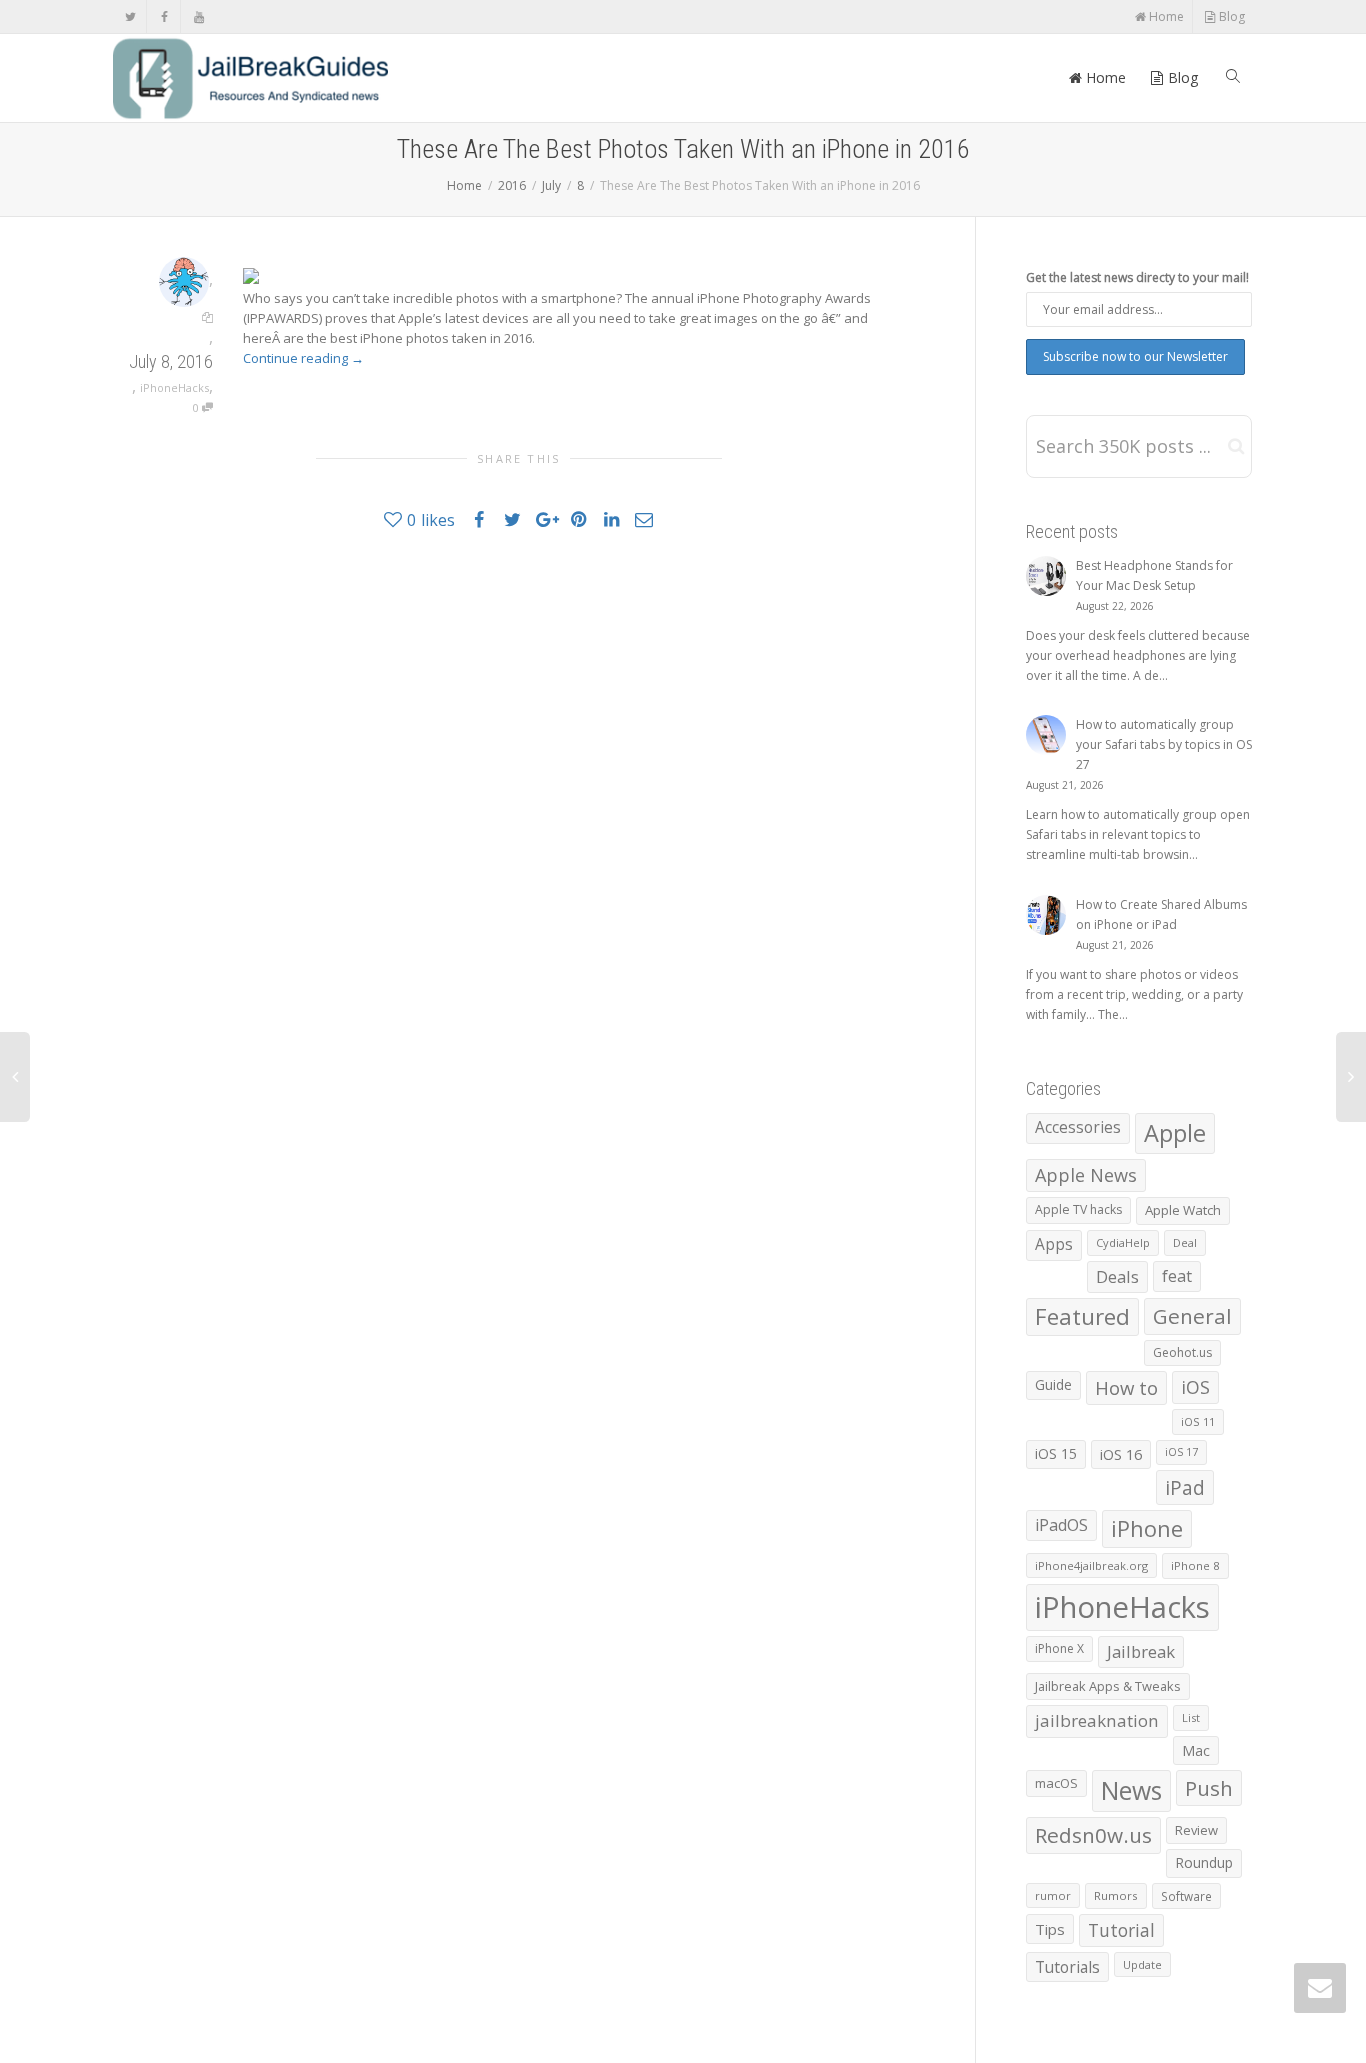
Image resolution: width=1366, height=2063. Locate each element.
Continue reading (303, 358)
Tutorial (1121, 1930)
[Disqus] (519, 831)
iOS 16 (1121, 1454)
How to (1126, 1387)
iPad (1185, 1487)
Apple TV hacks (1078, 1209)
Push (1209, 1788)
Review (1196, 1830)
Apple (1175, 1133)
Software (1186, 1896)
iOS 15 (1056, 1453)
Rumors (1116, 1895)
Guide (1053, 1384)
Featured (1082, 1316)
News (1131, 1790)
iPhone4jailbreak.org (1091, 1565)
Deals (1117, 1276)
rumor (1053, 1895)
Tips (1050, 1929)
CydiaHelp (1123, 1242)
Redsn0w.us (1093, 1835)
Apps (1054, 1244)
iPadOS (1061, 1525)
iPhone (1147, 1528)
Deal (1185, 1242)
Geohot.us (1182, 1352)
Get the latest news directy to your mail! (1137, 277)
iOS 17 (1181, 1452)
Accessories (1078, 1127)
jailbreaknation (1097, 1720)
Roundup (1204, 1862)
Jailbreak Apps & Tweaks (1108, 1686)
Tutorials (1067, 1967)
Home (1165, 16)
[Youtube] (198, 16)
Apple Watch (1183, 1210)
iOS (1195, 1387)
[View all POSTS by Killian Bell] (184, 280)
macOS (1056, 1783)
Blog (1230, 16)
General (1192, 1316)
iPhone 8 (1195, 1565)
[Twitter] (130, 16)
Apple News (1086, 1175)
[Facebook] (164, 16)
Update (1142, 1964)
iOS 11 (1198, 1421)
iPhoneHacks (174, 387)
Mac (1196, 1750)
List (1191, 1717)
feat (1177, 1276)
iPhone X (1059, 1648)
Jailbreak (1141, 1651)
